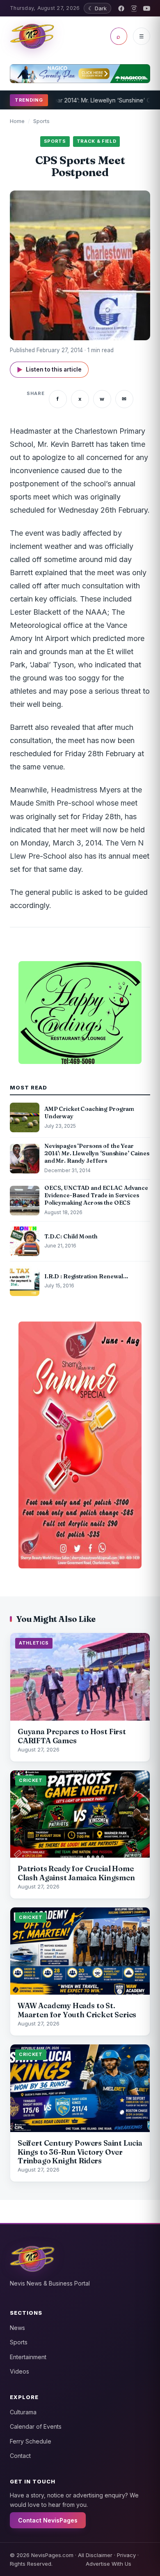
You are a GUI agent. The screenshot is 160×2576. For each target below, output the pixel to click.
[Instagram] (134, 8)
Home (17, 121)
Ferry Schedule (31, 2441)
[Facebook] (121, 8)
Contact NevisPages (48, 2520)
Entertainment (28, 2357)
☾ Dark (97, 8)
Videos (19, 2371)
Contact (20, 2456)
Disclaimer (99, 2555)
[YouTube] (147, 8)
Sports (41, 121)
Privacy (126, 2555)
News (17, 2328)
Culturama (23, 2412)
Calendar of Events (36, 2426)
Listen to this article (49, 370)
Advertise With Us (109, 2564)
